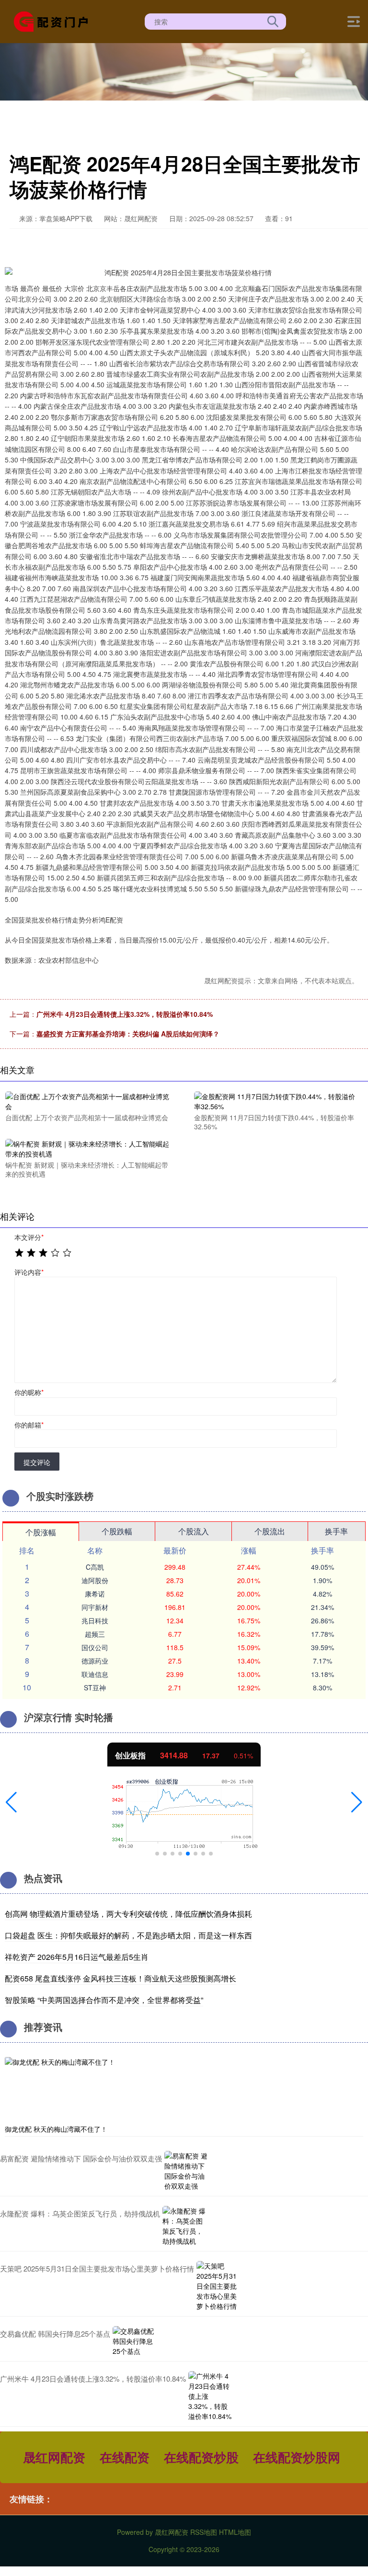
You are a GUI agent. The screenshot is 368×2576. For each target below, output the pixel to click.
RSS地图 (204, 2532)
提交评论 (37, 1462)
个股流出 (270, 1531)
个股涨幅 (41, 1532)
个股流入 (194, 1531)
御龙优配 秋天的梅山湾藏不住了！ (56, 2129)
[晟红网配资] (54, 21)
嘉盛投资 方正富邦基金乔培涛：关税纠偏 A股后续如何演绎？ (128, 1034)
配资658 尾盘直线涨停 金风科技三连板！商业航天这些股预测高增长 (121, 1978)
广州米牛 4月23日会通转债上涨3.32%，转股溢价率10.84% (125, 1014)
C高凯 (95, 1567)
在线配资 (125, 2457)
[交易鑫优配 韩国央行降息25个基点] (134, 2341)
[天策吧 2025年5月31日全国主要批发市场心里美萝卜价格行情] (218, 2286)
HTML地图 (235, 2532)
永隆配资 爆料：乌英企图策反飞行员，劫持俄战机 (80, 2213)
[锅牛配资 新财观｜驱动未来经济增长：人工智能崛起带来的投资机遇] (88, 1148)
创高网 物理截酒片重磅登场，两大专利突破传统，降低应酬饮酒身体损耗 (128, 1914)
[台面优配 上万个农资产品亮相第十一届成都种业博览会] (88, 1100)
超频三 (95, 1634)
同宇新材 (95, 1607)
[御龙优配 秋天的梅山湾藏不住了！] (184, 2089)
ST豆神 (95, 1687)
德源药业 (95, 1661)
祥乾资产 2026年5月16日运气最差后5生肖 (77, 1957)
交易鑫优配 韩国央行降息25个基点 (55, 2334)
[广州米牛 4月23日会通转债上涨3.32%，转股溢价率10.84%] (210, 2396)
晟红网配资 (54, 2457)
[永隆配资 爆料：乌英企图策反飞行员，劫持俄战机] (184, 2226)
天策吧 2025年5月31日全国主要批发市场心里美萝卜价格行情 (97, 2268)
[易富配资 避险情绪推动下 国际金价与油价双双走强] (186, 2171)
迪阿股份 (95, 1580)
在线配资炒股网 (297, 2457)
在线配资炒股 (201, 2457)
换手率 (336, 1531)
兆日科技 (95, 1620)
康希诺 (95, 1594)
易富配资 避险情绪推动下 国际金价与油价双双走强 (81, 2158)
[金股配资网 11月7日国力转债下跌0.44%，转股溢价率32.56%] (276, 1100)
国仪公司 (95, 1647)
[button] (11, 1802)
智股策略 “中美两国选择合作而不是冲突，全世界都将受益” (104, 2000)
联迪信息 (95, 1674)
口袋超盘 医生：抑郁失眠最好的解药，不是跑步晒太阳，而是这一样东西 (128, 1935)
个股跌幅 (117, 1531)
